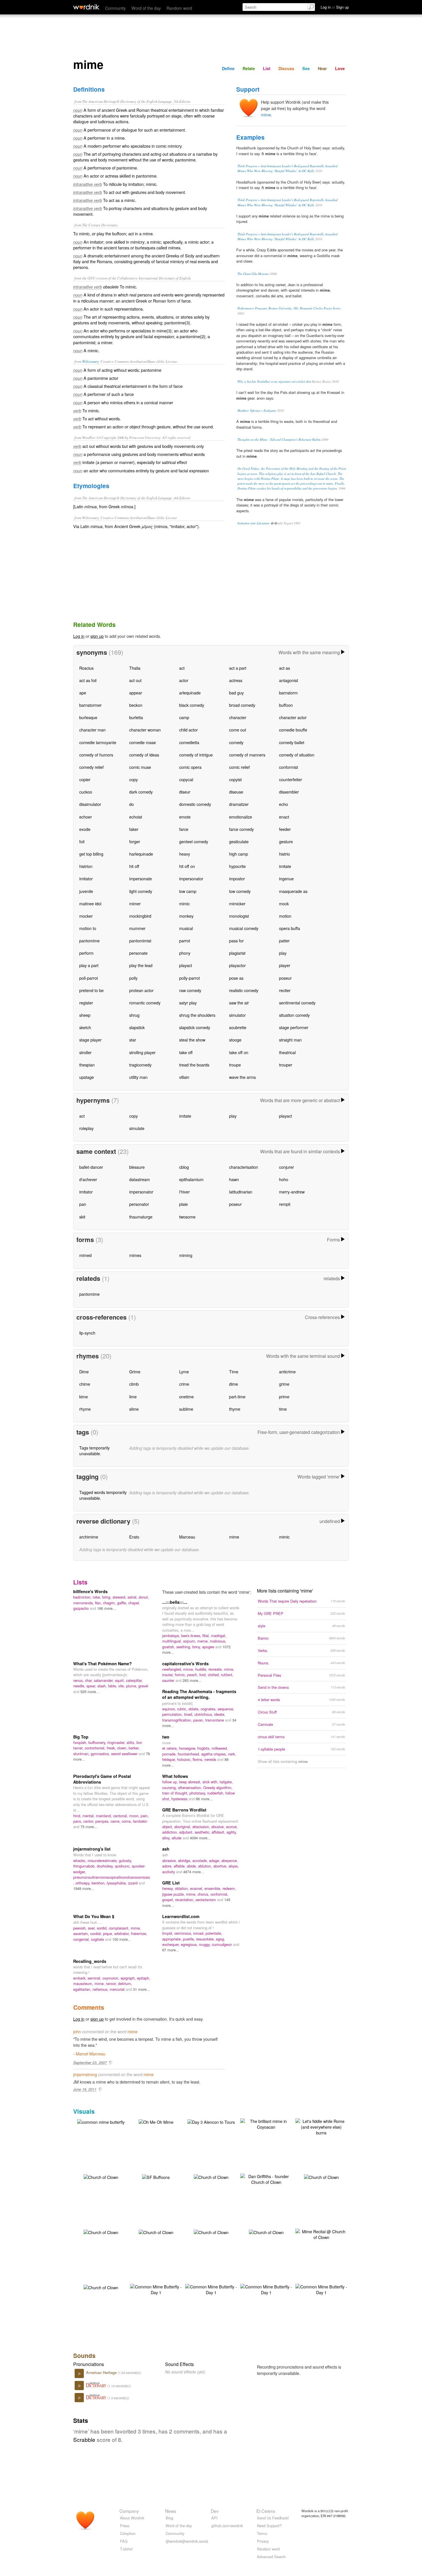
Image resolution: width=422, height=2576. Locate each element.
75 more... (89, 1827)
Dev (215, 2511)
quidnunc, (123, 1866)
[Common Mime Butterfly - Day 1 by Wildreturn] (156, 2289)
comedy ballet (292, 742)
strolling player (142, 1052)
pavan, (199, 1720)
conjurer (287, 1167)
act (182, 668)
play (283, 953)
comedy (236, 742)
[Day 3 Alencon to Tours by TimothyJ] (211, 2121)
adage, (215, 1860)
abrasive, (170, 1860)
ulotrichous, (204, 1714)
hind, (78, 1816)
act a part (238, 668)
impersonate (141, 878)
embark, (80, 1978)
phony (185, 953)
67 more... (171, 1950)
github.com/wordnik (227, 2526)
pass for (236, 941)
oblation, (182, 1888)
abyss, (234, 1866)
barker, (134, 1748)
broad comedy (242, 705)
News (171, 2511)
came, (116, 1821)
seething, (184, 1647)
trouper (286, 1065)
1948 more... (84, 1888)
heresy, (169, 1888)
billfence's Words (90, 1591)
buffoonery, (98, 1742)
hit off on (187, 866)
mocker (86, 916)
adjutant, (187, 1832)
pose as (236, 978)
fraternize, (139, 1933)
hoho (284, 1179)
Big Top (81, 1737)
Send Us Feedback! (273, 2518)
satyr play (188, 1003)
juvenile (86, 891)
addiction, (171, 1832)
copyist (235, 779)
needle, (80, 1686)
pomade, (170, 1754)
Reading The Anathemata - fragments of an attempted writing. (199, 1694)
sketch (85, 1027)
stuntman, (82, 1754)
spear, (92, 1686)
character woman (145, 730)
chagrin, (110, 1603)
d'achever (88, 1179)
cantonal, (121, 1816)
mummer (137, 928)
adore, (168, 1866)
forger (135, 841)
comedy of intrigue (196, 755)
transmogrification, (178, 1720)
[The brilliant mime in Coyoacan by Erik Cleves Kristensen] (266, 2123)
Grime (135, 1371)
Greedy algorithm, (218, 1787)
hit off (134, 866)
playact (186, 965)
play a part (89, 965)
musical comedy (244, 928)
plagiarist (237, 953)
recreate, (216, 1669)
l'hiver (184, 1192)
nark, (232, 1754)
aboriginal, (183, 1827)
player (285, 965)
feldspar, (170, 1759)
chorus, (204, 1894)
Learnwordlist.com (181, 1916)
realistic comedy (244, 990)
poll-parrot (89, 978)
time (283, 1409)
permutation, (173, 1714)
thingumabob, (85, 1866)
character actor (293, 717)
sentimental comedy (297, 1003)
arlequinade (190, 693)
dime (234, 1384)
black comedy (192, 705)
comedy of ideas (144, 755)
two (166, 1737)
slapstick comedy (195, 1027)
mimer (135, 903)
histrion (86, 866)
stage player (90, 1040)
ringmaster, (117, 1742)
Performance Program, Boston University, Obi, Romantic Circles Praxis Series (289, 308)
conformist (289, 767)
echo (283, 804)
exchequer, (172, 1944)
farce (184, 829)
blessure (137, 1167)
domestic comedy (195, 804)
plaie (183, 1204)
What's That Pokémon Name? (102, 1664)
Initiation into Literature (253, 523)
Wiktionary (90, 361)
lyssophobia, (117, 1883)
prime (284, 1396)
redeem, (229, 1888)
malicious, (218, 1641)
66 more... (204, 1799)
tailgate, (226, 1782)
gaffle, (123, 1603)
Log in (79, 636)
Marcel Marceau (91, 2054)
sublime (186, 1409)
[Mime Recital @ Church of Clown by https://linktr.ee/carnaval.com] (321, 2234)
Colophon (128, 2533)
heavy (185, 854)
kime (84, 1396)
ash (166, 1849)
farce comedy (241, 829)
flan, (99, 1603)
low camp (188, 891)
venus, (79, 1680)
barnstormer (90, 705)
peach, (193, 1675)
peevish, (81, 1928)
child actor (188, 730)
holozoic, (185, 1759)
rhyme (85, 1409)
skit (82, 1217)
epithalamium (191, 1179)
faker (134, 829)
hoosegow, (188, 1748)
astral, (133, 1597)
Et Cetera (266, 2511)
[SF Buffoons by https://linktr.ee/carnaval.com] (156, 2176)
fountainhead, (189, 1754)
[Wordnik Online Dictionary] (86, 7)
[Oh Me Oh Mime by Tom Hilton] (156, 2121)
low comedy (240, 891)
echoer (86, 817)
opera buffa (290, 928)
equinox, (170, 1709)
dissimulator (90, 804)
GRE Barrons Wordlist (184, 1810)
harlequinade (141, 854)
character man (92, 730)
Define (228, 68)
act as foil (88, 680)
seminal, (95, 1978)
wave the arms (242, 1077)
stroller (85, 1052)
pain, (145, 1816)
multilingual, (173, 1641)
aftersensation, (191, 1787)
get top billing (91, 854)
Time (234, 1371)
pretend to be (91, 990)
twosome (187, 1217)
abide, (192, 1866)
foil (82, 841)
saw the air (239, 1003)
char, (89, 1680)
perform (86, 953)
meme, (204, 1641)
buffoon (286, 705)
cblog (184, 1167)
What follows (175, 1776)
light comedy (141, 891)
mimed (85, 1255)
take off (186, 1052)
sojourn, (190, 1641)
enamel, (197, 1888)
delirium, (125, 1983)
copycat (186, 779)
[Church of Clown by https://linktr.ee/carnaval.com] (101, 2176)
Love (340, 68)
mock (284, 903)
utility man (138, 1077)
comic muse (140, 767)
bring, (107, 1597)
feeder (285, 829)
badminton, (83, 1597)
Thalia (135, 668)
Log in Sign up (335, 7)
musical (186, 928)
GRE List (171, 1883)
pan (83, 1204)
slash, (103, 1686)
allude (177, 1838)
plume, (132, 1686)
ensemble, (213, 1888)
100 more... (122, 1939)
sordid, (103, 1928)
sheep (85, 1015)
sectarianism (206, 1900)
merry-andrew (292, 1192)
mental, (89, 1816)
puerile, (189, 1939)
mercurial (118, 1989)
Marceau (187, 1537)
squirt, (120, 1680)
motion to (88, 928)
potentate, (214, 1933)
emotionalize (241, 817)
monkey (186, 916)
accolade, (201, 1860)
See (306, 68)
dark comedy (141, 792)
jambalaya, (172, 1635)
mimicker (237, 903)
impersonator (191, 878)
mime (266, 114)
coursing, (170, 1787)
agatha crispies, (215, 1754)
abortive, (221, 1866)
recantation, (185, 1900)
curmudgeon (222, 1944)
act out (135, 680)
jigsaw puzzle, (174, 1894)
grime (284, 1384)
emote (185, 817)
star (133, 1040)
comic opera (190, 767)
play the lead (141, 965)
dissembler (289, 792)
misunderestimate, (103, 1860)
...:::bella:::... (175, 1602)
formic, (181, 1675)
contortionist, (96, 1748)
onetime (186, 1396)
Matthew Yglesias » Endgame (257, 410)
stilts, (131, 1742)
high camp (239, 854)
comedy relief (91, 767)
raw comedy (190, 990)
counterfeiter (291, 779)
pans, (78, 1821)
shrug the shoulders (197, 1015)
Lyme (184, 1371)
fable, (113, 1686)
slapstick (137, 1027)
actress (236, 680)
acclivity (169, 1872)
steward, (120, 1597)
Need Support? (269, 2526)
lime (133, 1396)
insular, (169, 1675)
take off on (239, 1052)
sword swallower (125, 1754)
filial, (207, 1635)
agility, (232, 1832)
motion (285, 916)
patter (284, 941)
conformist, (219, 1894)
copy (133, 779)
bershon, (99, 1883)
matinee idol (90, 903)
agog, (220, 1939)
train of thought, (176, 1793)
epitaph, (144, 1978)
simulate (137, 1128)
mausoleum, (84, 1983)
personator (139, 1204)
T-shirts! (126, 2549)
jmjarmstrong (85, 2074)
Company (129, 2511)
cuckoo (86, 792)
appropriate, (173, 1939)
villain (184, 1077)
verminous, (184, 1933)
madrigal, (219, 1635)
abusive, (219, 1827)
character (238, 717)
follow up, (171, 1782)
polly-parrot (189, 978)
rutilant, (227, 1675)
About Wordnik (132, 2518)
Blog (169, 2518)
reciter (285, 990)
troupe (235, 1065)
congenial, (82, 1939)
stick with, (211, 1782)
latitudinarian (241, 1192)
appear (136, 693)
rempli (285, 1204)
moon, (135, 1816)
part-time (237, 1396)
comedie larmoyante (98, 742)
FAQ (124, 2541)
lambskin (140, 1821)
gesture (286, 841)
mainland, (104, 1816)
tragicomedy (140, 1065)
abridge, (185, 1860)
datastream (140, 1179)
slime (134, 1409)
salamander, (104, 1680)
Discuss (286, 68)
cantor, (89, 1821)
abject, (168, 1827)
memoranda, (84, 1603)
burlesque (88, 717)
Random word (179, 8)
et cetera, (171, 1748)
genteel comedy (194, 841)
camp (184, 717)
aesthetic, (203, 1832)
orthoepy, (84, 1883)
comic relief (239, 767)
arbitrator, (123, 1933)
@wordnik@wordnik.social (187, 2541)
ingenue (286, 878)
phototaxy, (198, 1793)
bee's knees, (192, 1635)
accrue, (232, 1827)
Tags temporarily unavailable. (94, 1450)
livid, (204, 1675)
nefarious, (101, 1989)
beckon (136, 705)
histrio (284, 854)
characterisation (244, 1167)
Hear (322, 68)
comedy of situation (297, 755)
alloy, (167, 1838)
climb (134, 1384)
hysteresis (180, 1799)
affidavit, (219, 1832)
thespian (87, 1065)
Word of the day (146, 8)
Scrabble (84, 2439)
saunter (169, 1680)
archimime (89, 1537)
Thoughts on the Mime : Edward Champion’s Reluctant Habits (279, 439)
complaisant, (120, 1928)
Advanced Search (271, 2557)
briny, (197, 1647)
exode (85, 829)
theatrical (287, 1052)
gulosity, (125, 1860)
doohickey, (106, 1866)
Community (115, 8)
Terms (262, 2533)
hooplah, (81, 1742)
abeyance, (230, 1860)
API (214, 2518)
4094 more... (200, 1838)
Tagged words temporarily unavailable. (103, 1495)
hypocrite (237, 866)
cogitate (98, 1939)
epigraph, (129, 1978)
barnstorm (288, 693)
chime (85, 1384)
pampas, (103, 1821)
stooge (235, 1040)
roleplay (86, 1128)
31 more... (141, 1989)
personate (138, 953)
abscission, (202, 1827)
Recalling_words (90, 1961)
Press (125, 2526)
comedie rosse (143, 742)
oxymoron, (112, 1978)
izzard (133, 1883)
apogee (209, 1647)
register (86, 1003)
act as (284, 668)
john (77, 2031)
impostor (237, 878)
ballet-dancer (91, 1167)
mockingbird (140, 916)
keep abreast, (191, 1782)
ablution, (206, 1866)
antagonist (289, 680)
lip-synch (87, 1333)
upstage (87, 1077)
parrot (185, 941)
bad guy (236, 693)
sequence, (226, 1709)
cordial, (97, 1933)
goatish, (169, 1647)
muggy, (205, 1944)
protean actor (141, 990)
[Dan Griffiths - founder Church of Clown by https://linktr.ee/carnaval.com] (266, 2179)
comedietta (189, 742)
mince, (189, 1669)
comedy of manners (247, 755)
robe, (97, 1597)
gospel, (169, 1900)
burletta (136, 717)
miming (186, 1255)
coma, (127, 1821)
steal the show (192, 1040)
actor (184, 680)
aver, (92, 1928)
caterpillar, (134, 1680)
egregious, (190, 1944)
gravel (143, 1686)
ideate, (220, 1714)
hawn (234, 1179)
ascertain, (82, 1933)
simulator (237, 1015)
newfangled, (173, 1669)
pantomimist (140, 941)
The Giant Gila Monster (253, 274)
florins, (199, 1759)
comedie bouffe (293, 730)
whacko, (80, 1860)
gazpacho (82, 1608)
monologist (239, 916)
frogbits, (204, 1748)
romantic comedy (145, 1003)
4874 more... (194, 1872)
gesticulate (239, 841)
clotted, (214, 1675)
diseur (185, 792)
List (267, 68)
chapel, (134, 1603)
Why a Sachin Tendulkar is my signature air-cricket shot (274, 381)
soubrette (238, 1027)
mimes (135, 1255)
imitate (285, 866)
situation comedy (294, 1015)
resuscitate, (206, 1939)
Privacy (263, 2541)
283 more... (192, 1680)
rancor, (112, 1983)
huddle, (202, 1669)
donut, (144, 1597)
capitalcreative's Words (185, 1664)
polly (133, 978)
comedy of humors (96, 755)
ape (83, 693)
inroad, (199, 1933)
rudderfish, (216, 1793)
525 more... (90, 1692)
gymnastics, (101, 1754)
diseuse (236, 792)
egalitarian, (83, 1989)
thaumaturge (141, 1217)
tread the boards (194, 1065)
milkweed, (220, 1748)
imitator (86, 878)
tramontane (215, 1720)
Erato (134, 1537)
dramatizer (239, 804)
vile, (122, 1686)
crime (184, 1384)
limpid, (168, 1933)
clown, (123, 1748)
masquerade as (293, 891)
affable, (180, 1866)
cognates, (209, 1709)
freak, (112, 1748)
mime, (229, 1669)
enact (284, 817)
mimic (184, 903)
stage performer (294, 1027)
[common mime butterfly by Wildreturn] (101, 2121)
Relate (249, 68)
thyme (235, 1409)
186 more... (107, 1608)
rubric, (183, 1709)
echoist (136, 817)
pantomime (89, 941)
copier (85, 779)
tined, (189, 1714)
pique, (109, 1933)
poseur (285, 978)
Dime (84, 1371)
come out (238, 730)
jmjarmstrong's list (92, 1849)
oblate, (194, 1709)
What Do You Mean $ (94, 1916)
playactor (237, 965)
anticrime (287, 1371)
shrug (134, 1015)
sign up (97, 636)
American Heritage (102, 2372)
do (131, 804)
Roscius (86, 668)
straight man (290, 1040)
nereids (211, 1759)
